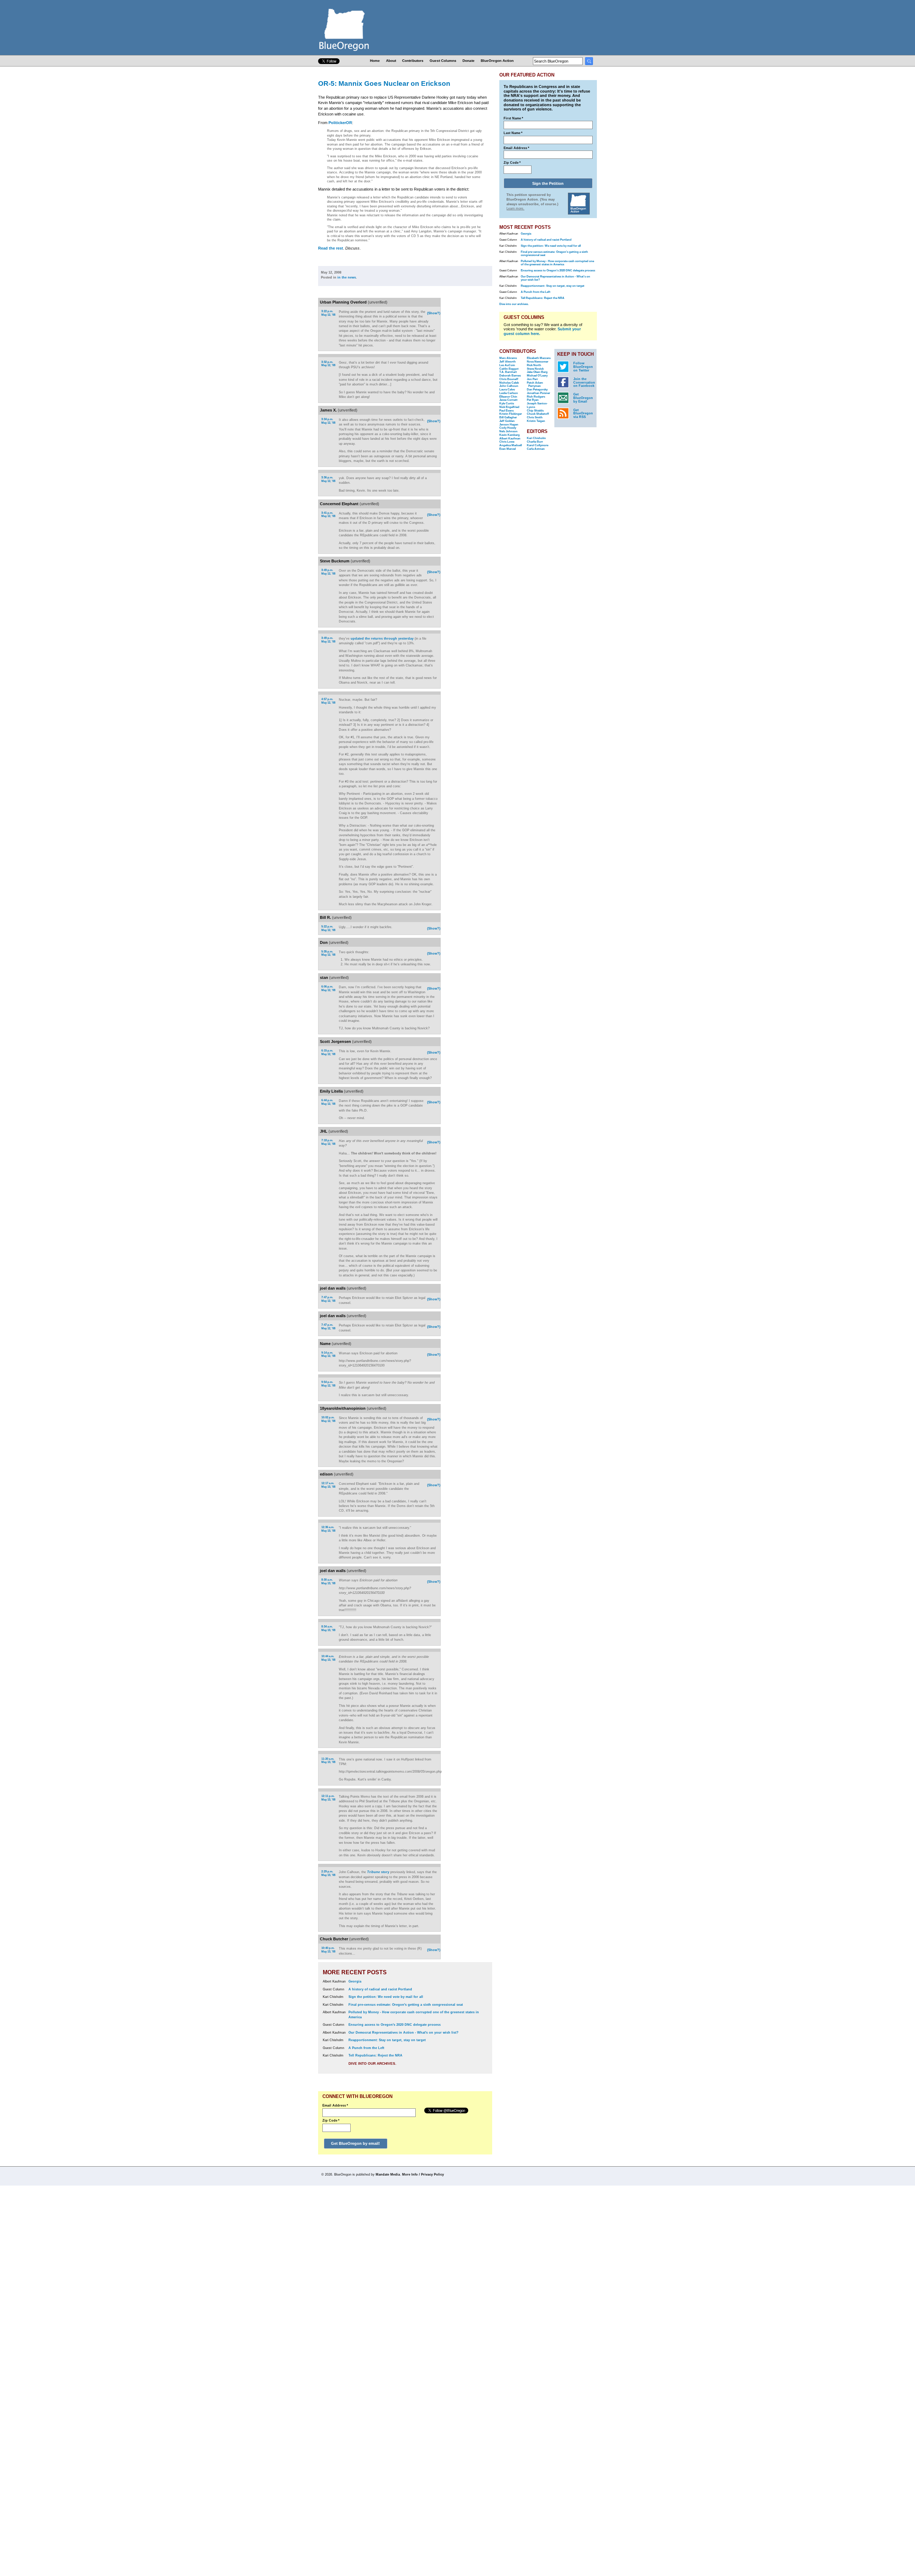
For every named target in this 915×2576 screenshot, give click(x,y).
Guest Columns (443, 61)
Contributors (413, 61)
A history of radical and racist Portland (380, 1989)
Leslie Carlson (509, 393)
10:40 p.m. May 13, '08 (328, 1950)
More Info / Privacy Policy (423, 2174)
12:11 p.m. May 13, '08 (328, 1798)
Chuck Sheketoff (538, 414)
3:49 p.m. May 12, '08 (328, 572)
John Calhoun (509, 386)
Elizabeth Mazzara (539, 358)
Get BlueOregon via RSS (583, 414)
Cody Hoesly (508, 428)
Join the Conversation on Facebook (584, 383)
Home (375, 61)
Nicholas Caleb (509, 383)
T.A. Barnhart (508, 372)
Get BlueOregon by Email (583, 398)
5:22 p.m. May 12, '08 (328, 928)
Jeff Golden (507, 421)
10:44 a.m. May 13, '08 (328, 1658)
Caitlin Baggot (509, 369)
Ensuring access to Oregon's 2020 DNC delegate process (395, 2025)
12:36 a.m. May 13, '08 (328, 1529)
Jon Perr (532, 379)
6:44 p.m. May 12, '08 (328, 1102)
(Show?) (434, 313)
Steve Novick (535, 369)
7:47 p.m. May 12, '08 (328, 1299)
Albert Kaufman (510, 439)
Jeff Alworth (508, 362)
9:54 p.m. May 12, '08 (328, 1384)
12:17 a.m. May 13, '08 (328, 1485)
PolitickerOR (340, 123)
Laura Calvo (507, 390)
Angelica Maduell (511, 445)
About (391, 61)
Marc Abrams (508, 358)
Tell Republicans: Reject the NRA (375, 2055)
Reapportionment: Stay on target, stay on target (387, 2040)
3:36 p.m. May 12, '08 (328, 479)
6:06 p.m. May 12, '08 (328, 988)
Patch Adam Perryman (535, 385)
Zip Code (331, 2121)
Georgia (355, 1981)
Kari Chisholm (536, 438)
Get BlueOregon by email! (355, 2143)
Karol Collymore (538, 445)
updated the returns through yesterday (382, 639)
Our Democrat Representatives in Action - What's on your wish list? (404, 2033)
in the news (347, 277)
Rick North (534, 365)
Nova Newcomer (538, 362)
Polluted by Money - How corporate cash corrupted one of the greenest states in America (557, 263)
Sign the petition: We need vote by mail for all (386, 1997)
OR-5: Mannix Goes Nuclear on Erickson (384, 83)
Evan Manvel (508, 449)
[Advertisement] (469, 391)
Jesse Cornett (508, 400)
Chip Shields (535, 411)
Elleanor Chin (508, 397)
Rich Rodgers (536, 397)
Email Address (335, 2105)
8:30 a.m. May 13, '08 (328, 1582)
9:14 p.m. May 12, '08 (328, 1355)
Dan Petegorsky (537, 390)
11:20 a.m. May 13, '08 (328, 1761)
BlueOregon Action (497, 61)
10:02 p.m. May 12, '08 (328, 1419)
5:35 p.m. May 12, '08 (328, 953)
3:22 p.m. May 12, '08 (328, 313)
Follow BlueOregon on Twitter (583, 367)
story (378, 1872)
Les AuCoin (507, 365)
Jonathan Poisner (538, 393)
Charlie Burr (535, 442)
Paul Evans (506, 411)
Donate (469, 61)
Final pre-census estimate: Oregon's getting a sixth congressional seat (406, 2005)
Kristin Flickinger (511, 414)
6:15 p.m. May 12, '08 (328, 1052)
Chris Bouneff (509, 379)
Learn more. (515, 208)
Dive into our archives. (372, 2063)
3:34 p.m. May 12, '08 (328, 421)
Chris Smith (535, 417)
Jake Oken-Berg (537, 372)
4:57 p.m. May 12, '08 (328, 701)
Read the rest (331, 248)
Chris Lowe (507, 442)
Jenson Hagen (509, 425)
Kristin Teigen (536, 421)
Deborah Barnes (510, 376)
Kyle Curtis (507, 403)
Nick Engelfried (509, 407)
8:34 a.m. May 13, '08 (328, 1628)
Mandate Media (388, 2174)
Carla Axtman (536, 449)
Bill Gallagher (508, 417)
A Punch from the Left (366, 2048)
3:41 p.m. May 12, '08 (328, 515)
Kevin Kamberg (510, 435)
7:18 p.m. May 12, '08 (328, 1142)
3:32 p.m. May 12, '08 (328, 364)
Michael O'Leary (537, 376)
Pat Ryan (533, 400)
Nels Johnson (508, 431)
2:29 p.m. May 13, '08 (328, 1873)
